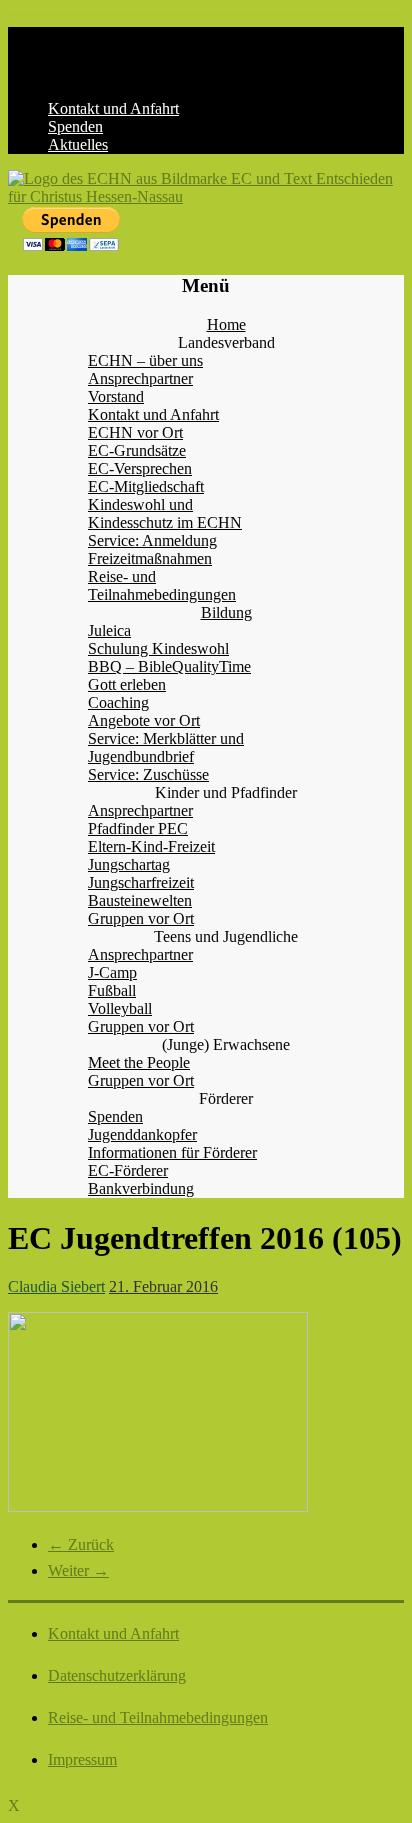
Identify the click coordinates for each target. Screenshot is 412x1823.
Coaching (118, 702)
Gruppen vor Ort (141, 918)
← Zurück (81, 1544)
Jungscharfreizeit (141, 882)
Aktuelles (78, 144)
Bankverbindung (141, 1188)
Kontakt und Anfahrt (113, 108)
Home (226, 324)
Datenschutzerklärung (117, 1675)
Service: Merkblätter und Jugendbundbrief (166, 747)
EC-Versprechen (140, 468)
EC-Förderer (128, 1170)
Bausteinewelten (140, 900)
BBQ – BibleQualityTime (169, 666)
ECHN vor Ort (135, 432)
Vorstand (116, 396)
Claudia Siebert (56, 1286)
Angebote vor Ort (144, 720)
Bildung (226, 612)
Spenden (75, 126)
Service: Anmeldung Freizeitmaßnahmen (152, 549)
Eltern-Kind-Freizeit (151, 846)
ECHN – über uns (145, 360)
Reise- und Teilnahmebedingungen (162, 585)
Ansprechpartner (140, 378)
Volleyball (120, 1008)
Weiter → (78, 1570)
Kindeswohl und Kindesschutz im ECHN (165, 513)
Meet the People (139, 1062)
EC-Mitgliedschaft (146, 486)
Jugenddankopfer (142, 1134)
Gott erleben (127, 684)
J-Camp (112, 972)
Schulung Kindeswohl (158, 648)
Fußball (112, 990)
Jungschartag (129, 864)
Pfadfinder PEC (138, 828)
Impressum (82, 1759)
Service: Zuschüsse (148, 774)
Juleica (109, 630)
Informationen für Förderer (172, 1152)
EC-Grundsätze (137, 450)
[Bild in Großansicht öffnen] (158, 1506)
